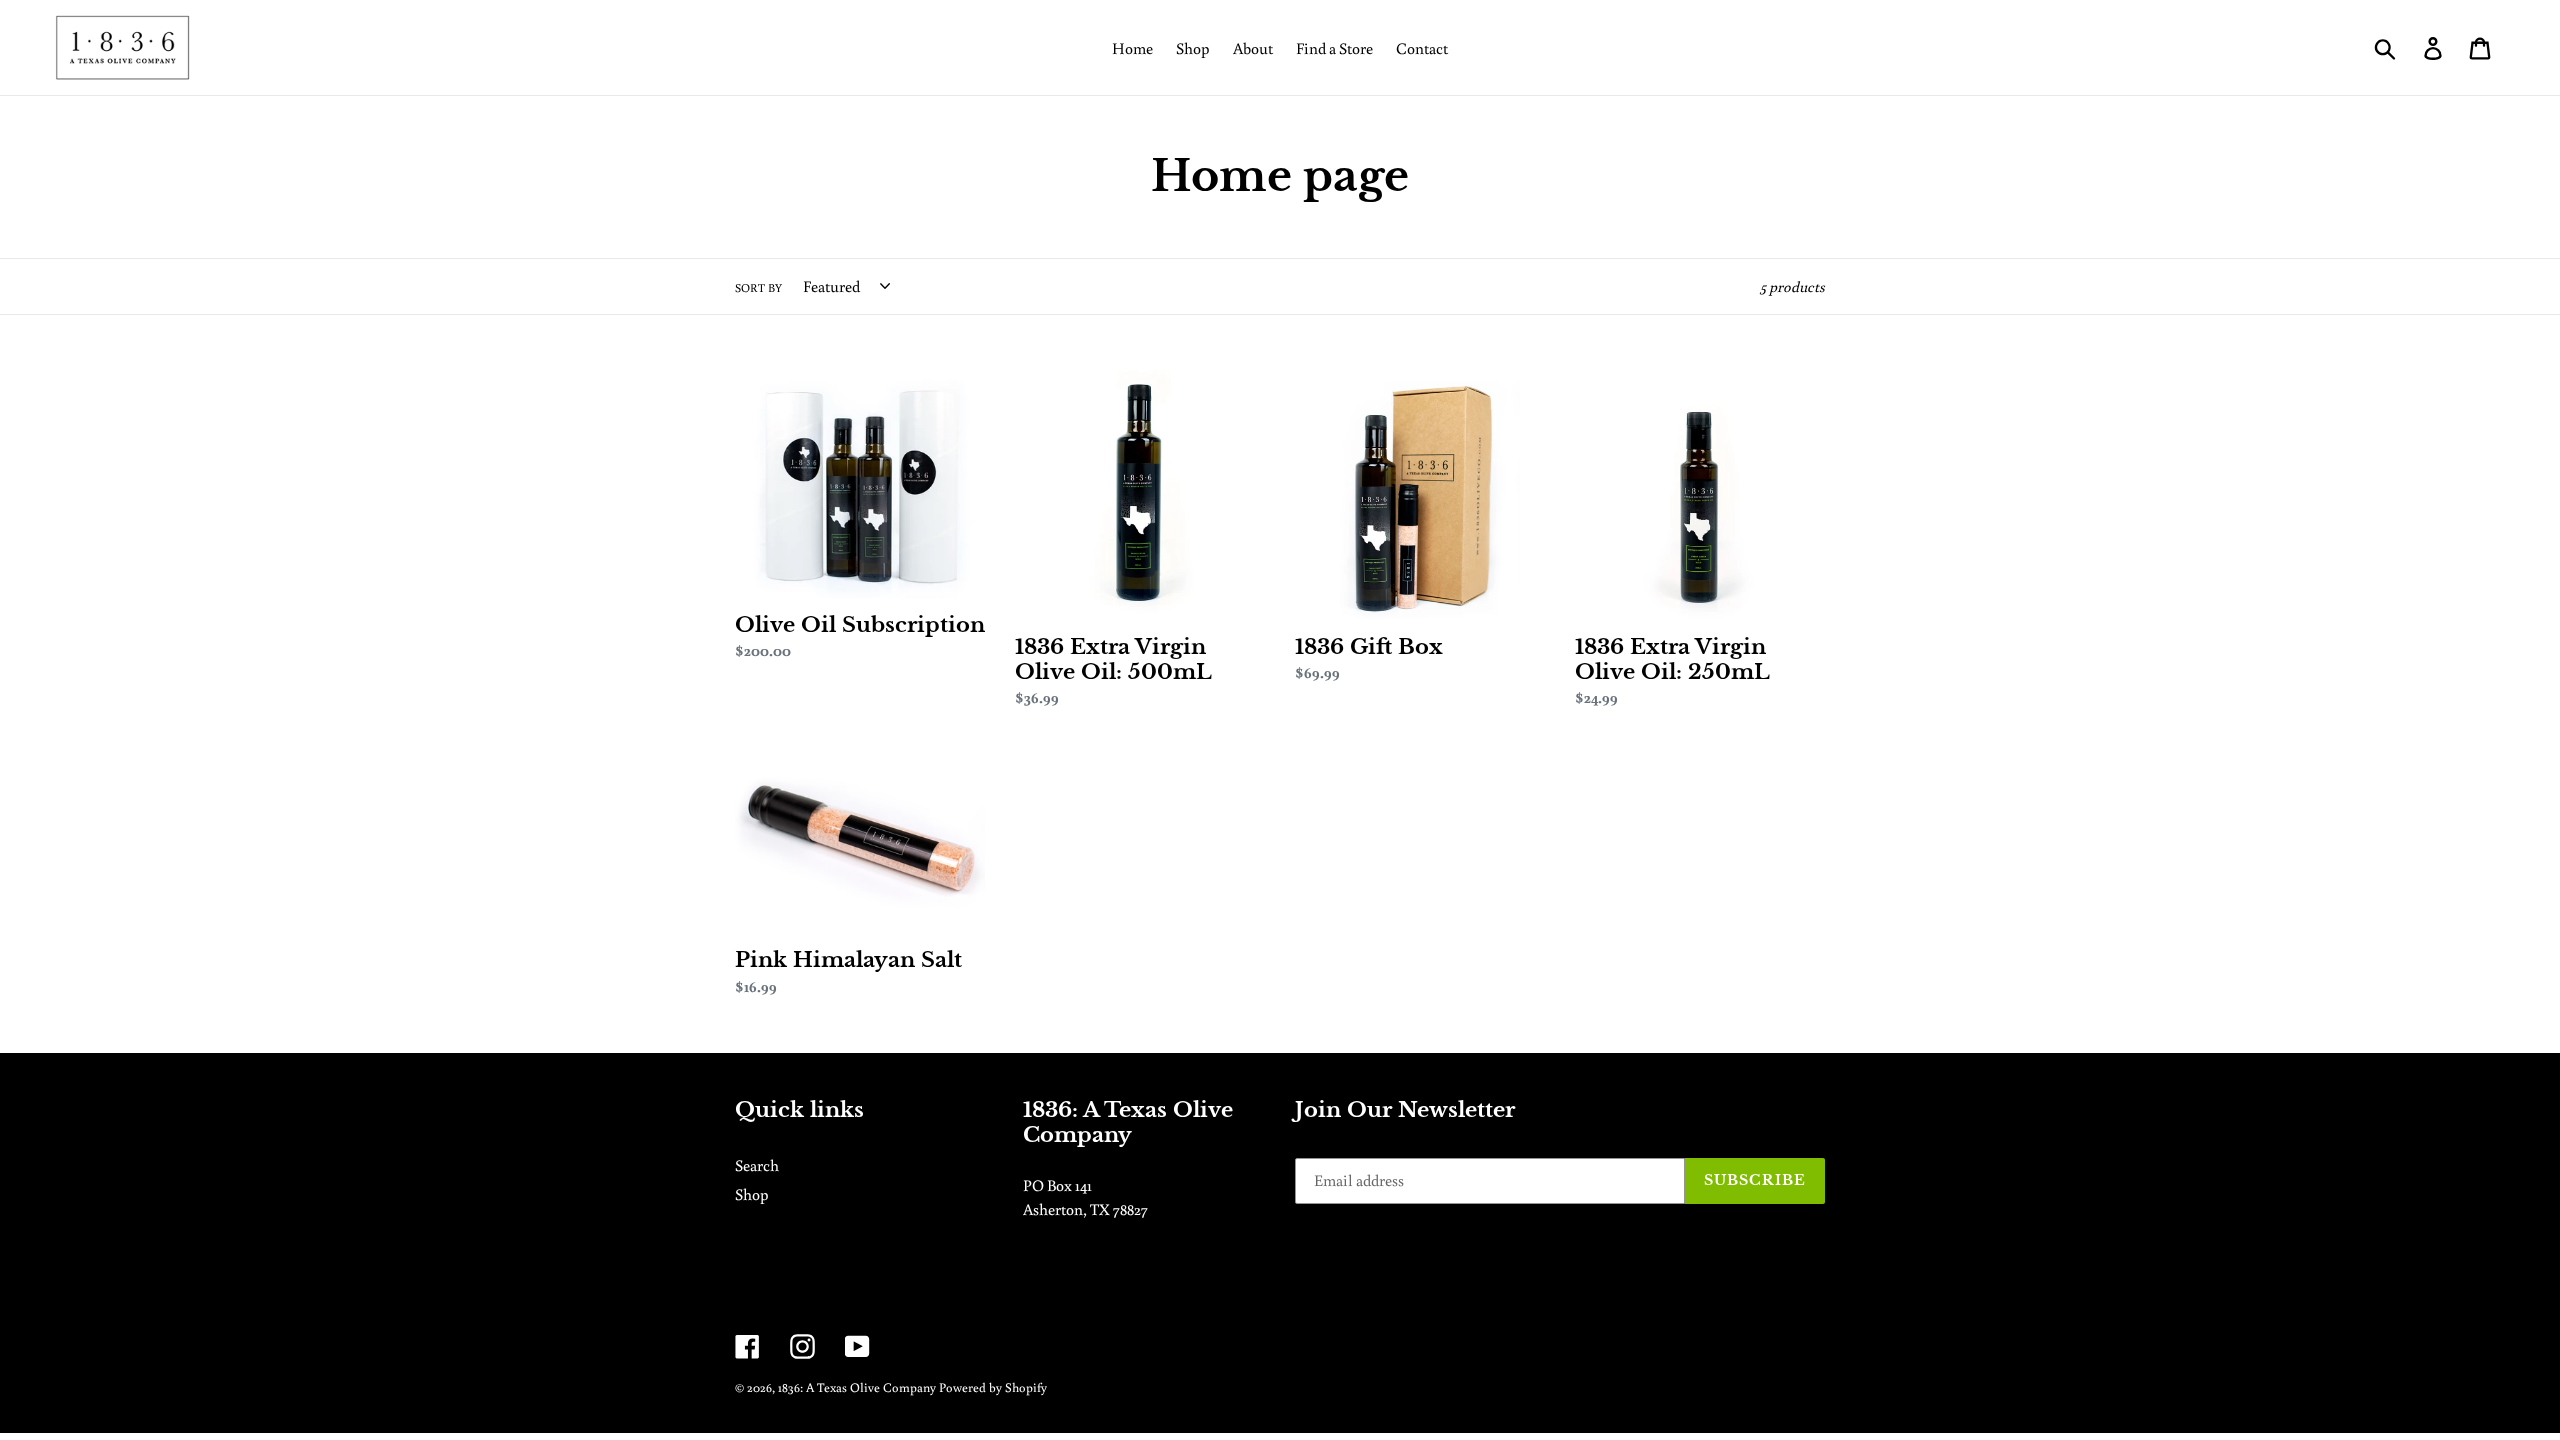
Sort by (758, 287)
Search (757, 1165)
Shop (752, 1194)
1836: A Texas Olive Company (857, 1387)
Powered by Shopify (993, 1387)
